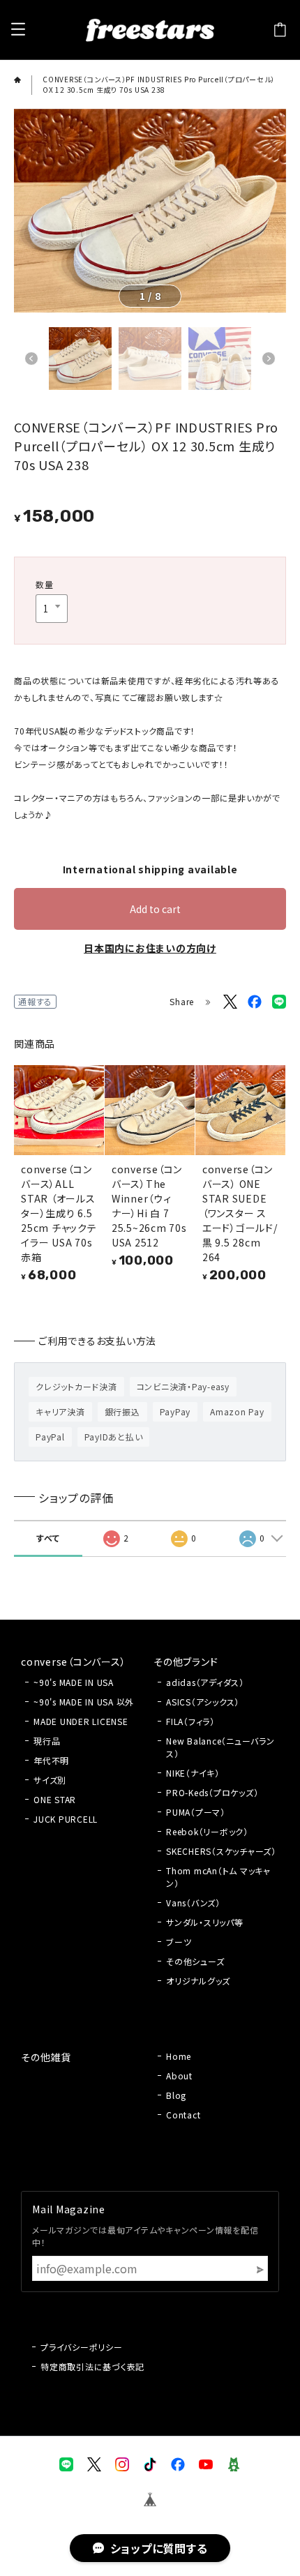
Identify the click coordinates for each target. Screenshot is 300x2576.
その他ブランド (186, 1662)
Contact (183, 2115)
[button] (31, 359)
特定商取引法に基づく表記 (92, 2366)
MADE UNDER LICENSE (81, 1721)
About (179, 2076)
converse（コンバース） (73, 1662)
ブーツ (179, 1942)
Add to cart (155, 909)
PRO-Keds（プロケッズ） (212, 1792)
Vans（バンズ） (193, 1903)
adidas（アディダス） (205, 1682)
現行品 (47, 1741)
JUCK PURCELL (66, 1819)
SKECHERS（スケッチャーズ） (221, 1851)
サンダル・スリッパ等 (205, 1922)
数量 (45, 584)
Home (179, 2056)
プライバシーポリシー (82, 2347)
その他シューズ (195, 1961)
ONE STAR (55, 1799)
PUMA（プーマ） (196, 1812)
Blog (176, 2095)
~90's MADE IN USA (74, 1682)
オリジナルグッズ (198, 1981)
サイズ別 (50, 1780)
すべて (48, 1538)
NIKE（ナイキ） (193, 1773)
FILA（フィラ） (190, 1721)
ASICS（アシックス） (203, 1702)
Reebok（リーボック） (207, 1831)
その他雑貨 (46, 2057)
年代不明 (51, 1760)
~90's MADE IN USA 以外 (84, 1702)
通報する (35, 1001)
